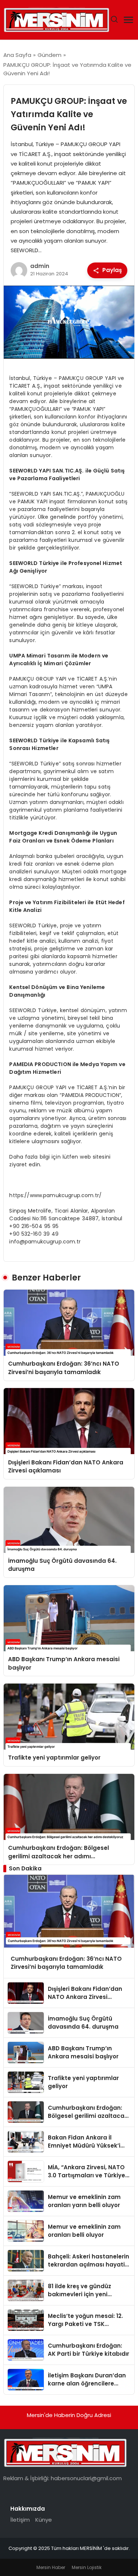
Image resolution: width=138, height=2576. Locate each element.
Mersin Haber (51, 2567)
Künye (44, 2520)
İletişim (20, 2520)
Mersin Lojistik (87, 2567)
